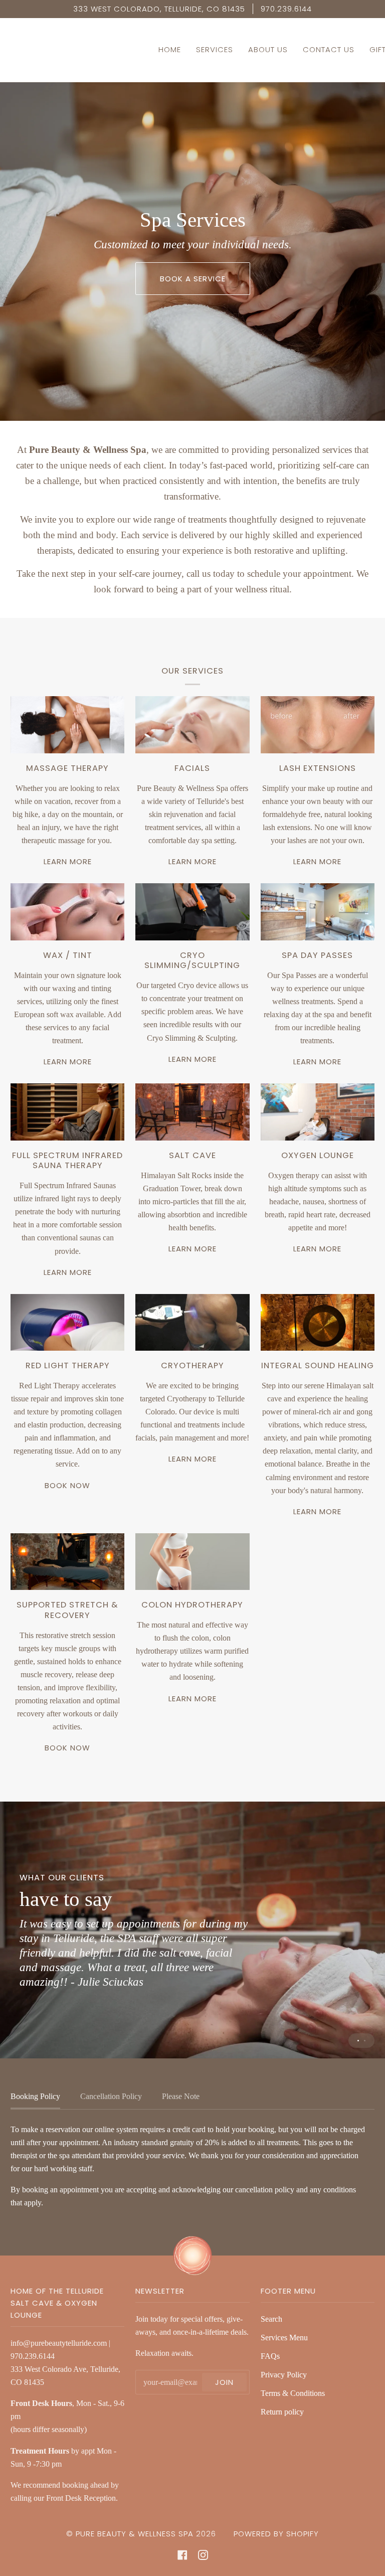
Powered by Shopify (276, 2534)
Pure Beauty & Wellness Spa (135, 2534)
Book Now (67, 1485)
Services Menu (284, 2338)
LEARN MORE (68, 861)
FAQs (270, 2356)
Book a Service (193, 279)
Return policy (282, 2412)
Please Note (181, 2096)
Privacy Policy (284, 2375)
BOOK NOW (67, 1748)
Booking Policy (35, 2096)
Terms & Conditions (293, 2393)
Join (224, 2382)
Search (271, 2319)
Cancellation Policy (111, 2096)
